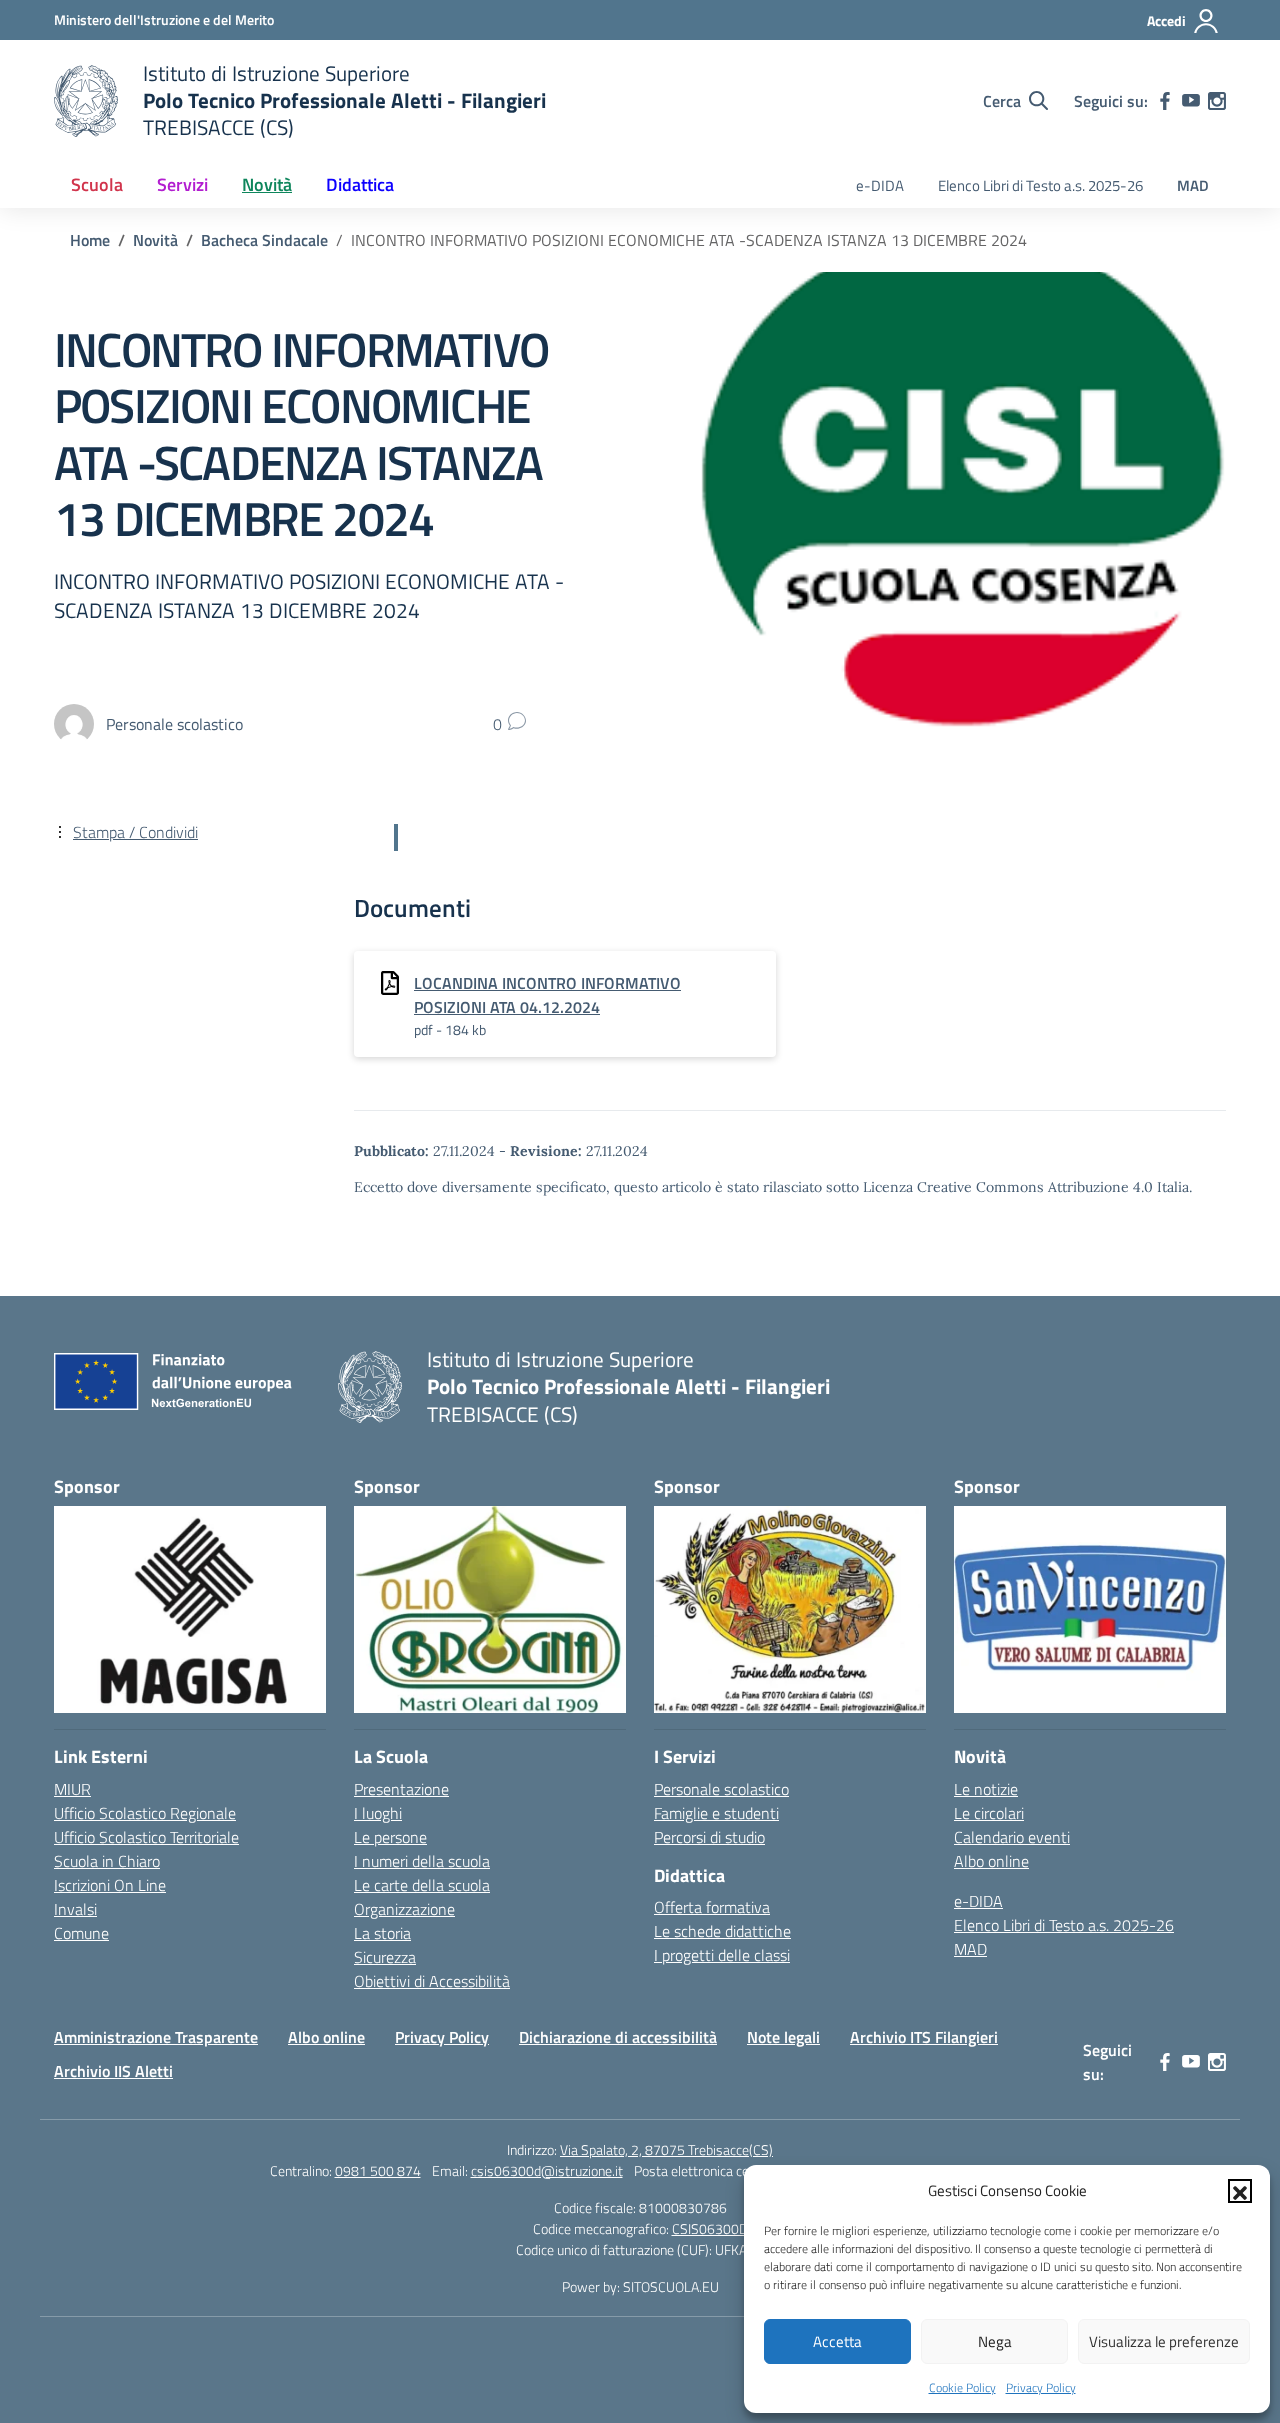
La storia (382, 1933)
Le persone (390, 1837)
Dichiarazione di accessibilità (618, 2037)
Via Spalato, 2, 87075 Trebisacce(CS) (666, 2149)
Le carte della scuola (422, 1885)
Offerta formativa (712, 1907)
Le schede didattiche (722, 1931)
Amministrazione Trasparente (156, 2037)
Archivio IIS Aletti (113, 2071)
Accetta (837, 2341)
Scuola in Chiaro (107, 1861)
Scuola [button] (97, 184)
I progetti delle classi (722, 1955)
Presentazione (401, 1789)
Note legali (783, 2037)
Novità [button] (267, 184)
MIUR (72, 1789)
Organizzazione (404, 1909)
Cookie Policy (962, 2387)
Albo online (991, 1861)
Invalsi (75, 1909)
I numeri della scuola (422, 1861)
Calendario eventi (1012, 1837)
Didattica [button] (360, 184)
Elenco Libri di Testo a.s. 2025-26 (1040, 185)
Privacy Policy (1041, 2387)
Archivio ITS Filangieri (924, 2037)
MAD (1193, 185)
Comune (81, 1933)
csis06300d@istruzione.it (547, 2170)
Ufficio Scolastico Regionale (145, 1813)
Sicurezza (385, 1957)
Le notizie (986, 1789)
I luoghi (378, 1813)
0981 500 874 (378, 2170)
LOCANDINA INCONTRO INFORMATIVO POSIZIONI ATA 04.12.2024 (547, 995)
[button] (1240, 2191)
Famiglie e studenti (716, 1813)
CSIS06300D (710, 2228)
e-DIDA (880, 185)
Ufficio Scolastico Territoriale (146, 1837)
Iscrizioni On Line (110, 1885)
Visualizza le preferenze (1164, 2341)
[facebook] (1165, 101)
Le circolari (989, 1813)
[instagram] (1217, 101)
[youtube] (1191, 101)
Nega (995, 2341)
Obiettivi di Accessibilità (432, 1981)
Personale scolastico (721, 1789)
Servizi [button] (182, 184)
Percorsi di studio (709, 1837)
